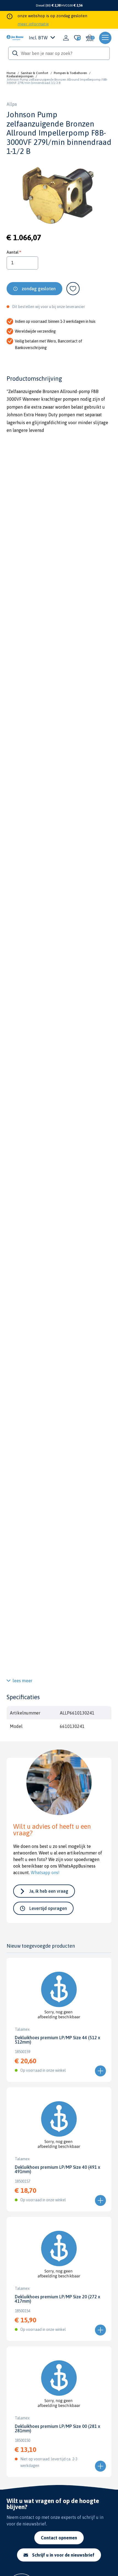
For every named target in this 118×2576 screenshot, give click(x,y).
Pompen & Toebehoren (70, 73)
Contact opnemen (59, 2538)
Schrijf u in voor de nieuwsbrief (63, 2555)
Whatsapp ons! (45, 1872)
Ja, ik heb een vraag (49, 1891)
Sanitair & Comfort (35, 73)
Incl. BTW (38, 38)
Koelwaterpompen (20, 76)
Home (11, 73)
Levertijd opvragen (48, 1908)
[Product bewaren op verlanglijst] (73, 289)
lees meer (23, 1681)
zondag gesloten (39, 289)
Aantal (12, 252)
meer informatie (33, 24)
